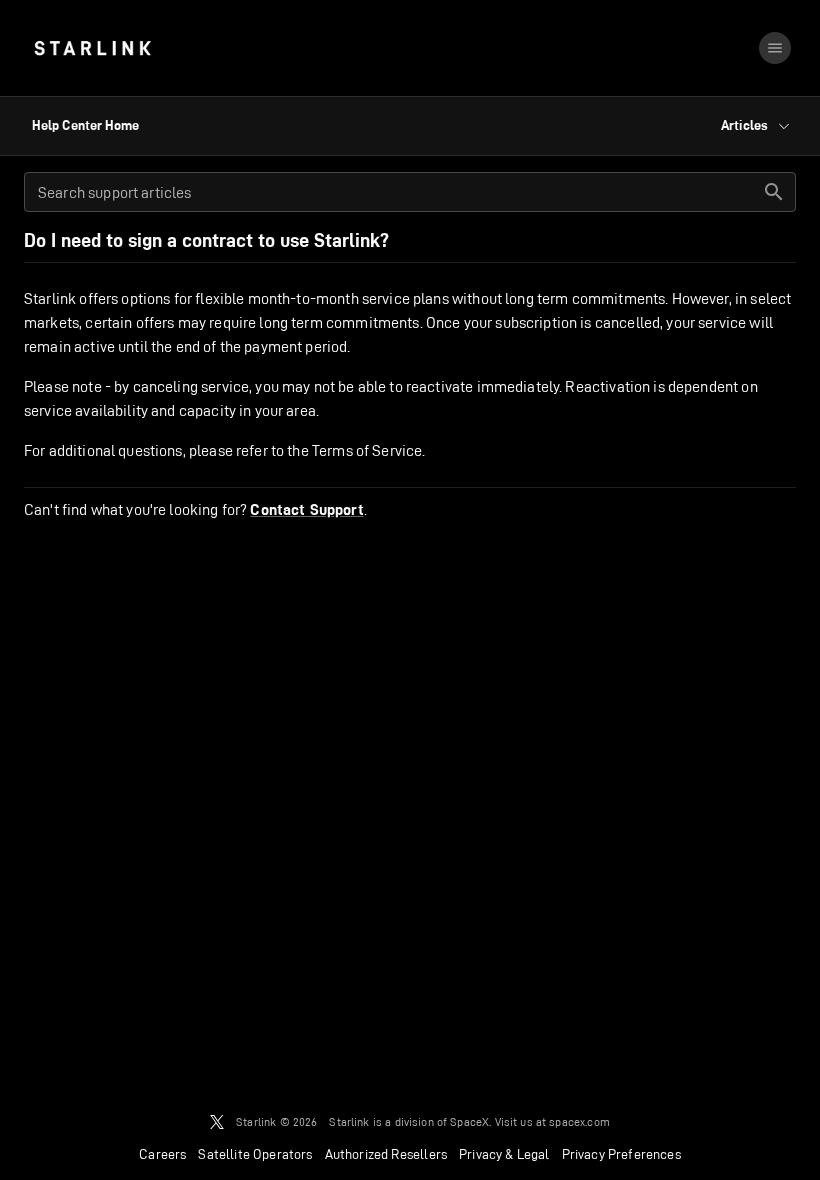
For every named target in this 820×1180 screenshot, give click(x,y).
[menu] (775, 48)
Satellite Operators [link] (255, 1154)
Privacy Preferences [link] (621, 1154)
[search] (774, 192)
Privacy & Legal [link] (504, 1154)
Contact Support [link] (306, 510)
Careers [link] (162, 1154)
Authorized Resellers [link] (386, 1154)
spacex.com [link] (579, 1121)
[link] (92, 48)
